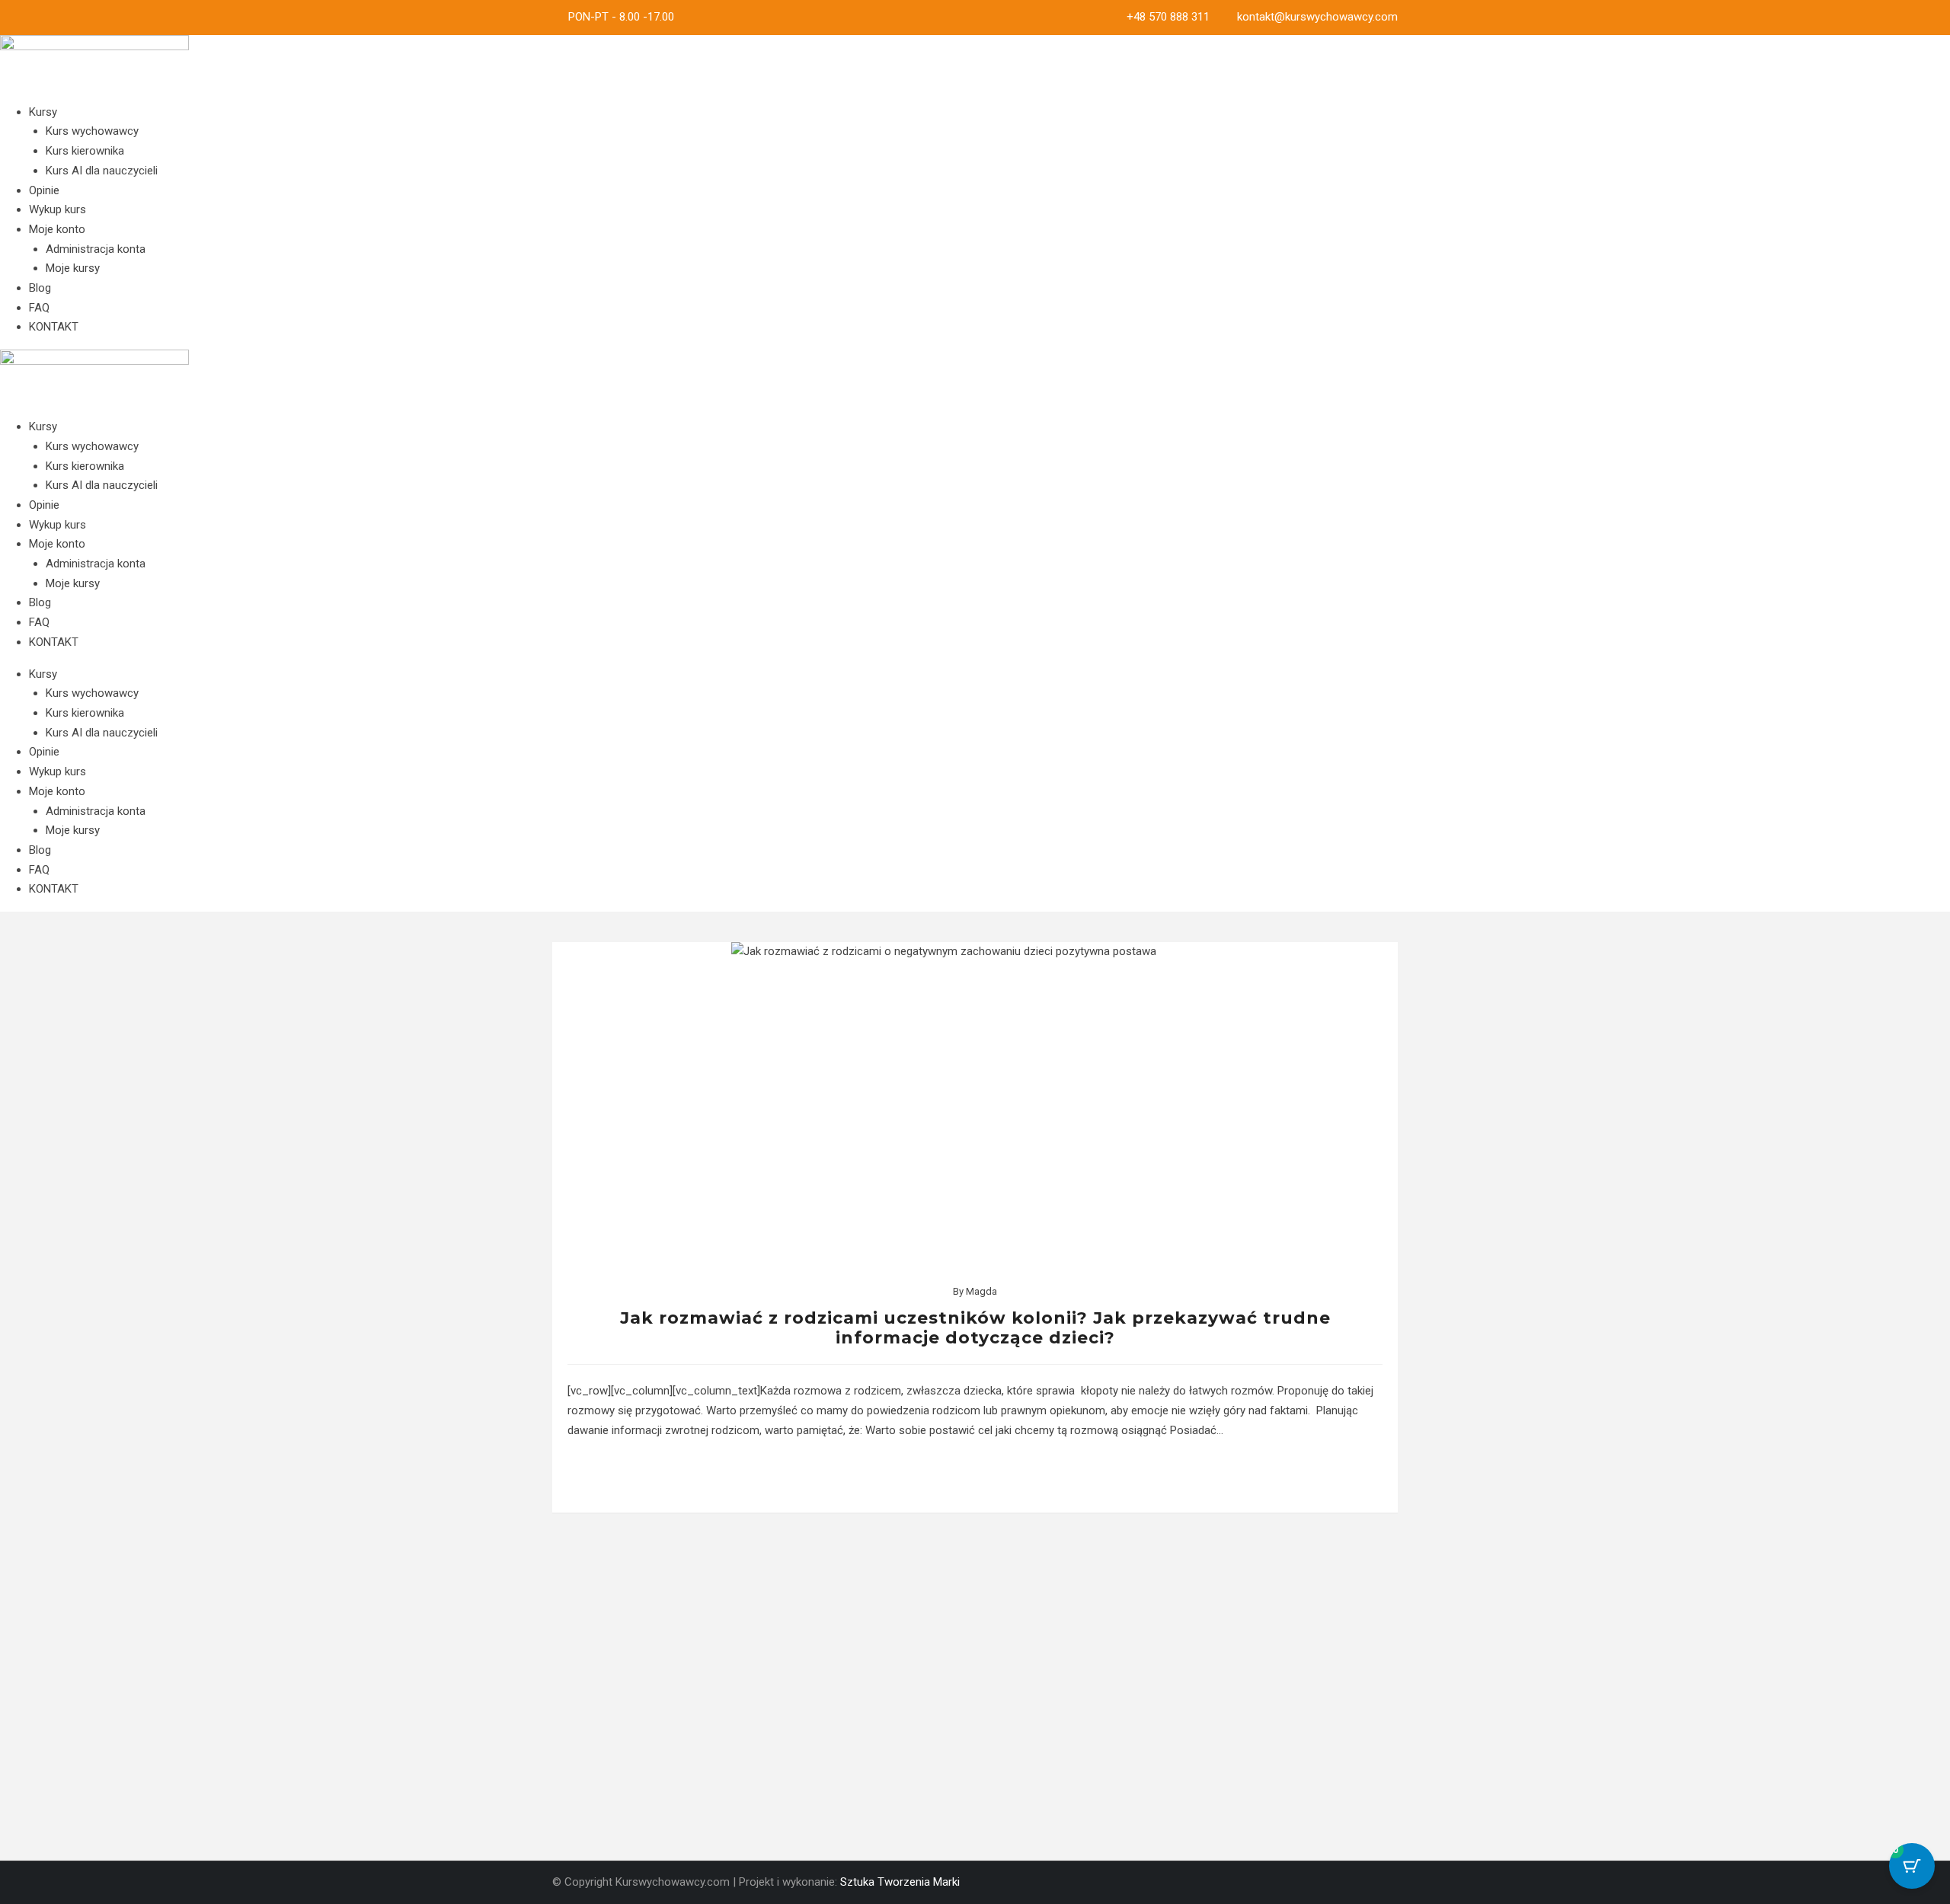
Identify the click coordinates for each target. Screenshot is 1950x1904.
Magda (981, 1291)
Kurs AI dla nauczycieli (102, 171)
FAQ (39, 308)
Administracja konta (96, 249)
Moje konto (57, 229)
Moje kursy (73, 268)
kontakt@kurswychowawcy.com (1317, 17)
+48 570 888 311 (1168, 17)
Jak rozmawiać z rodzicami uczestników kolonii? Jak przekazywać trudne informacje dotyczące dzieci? (975, 1328)
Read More (975, 1476)
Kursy (43, 112)
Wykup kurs (58, 209)
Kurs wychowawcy (92, 131)
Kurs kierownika (85, 151)
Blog (40, 288)
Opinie (44, 190)
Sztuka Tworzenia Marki (900, 1882)
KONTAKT (54, 327)
